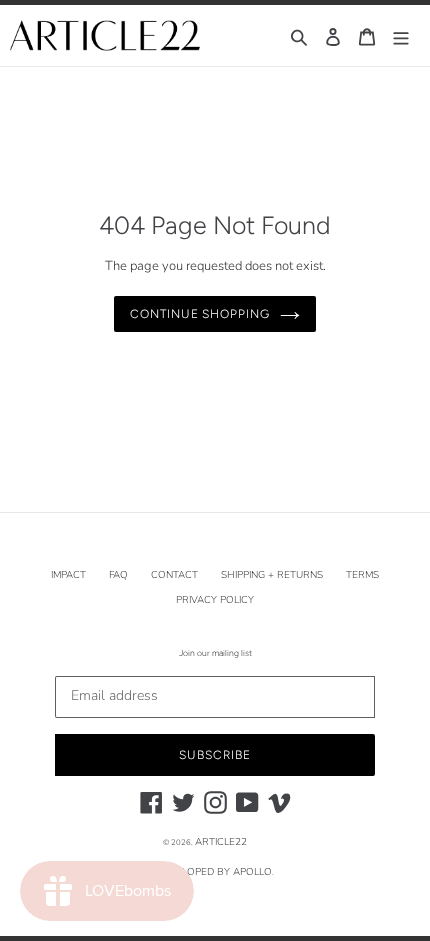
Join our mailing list (215, 653)
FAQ (118, 575)
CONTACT (174, 575)
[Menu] (401, 35)
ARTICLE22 (221, 842)
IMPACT (68, 575)
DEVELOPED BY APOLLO (214, 872)
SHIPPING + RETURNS (272, 575)
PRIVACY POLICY (215, 600)
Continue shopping (200, 314)
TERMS (362, 575)
